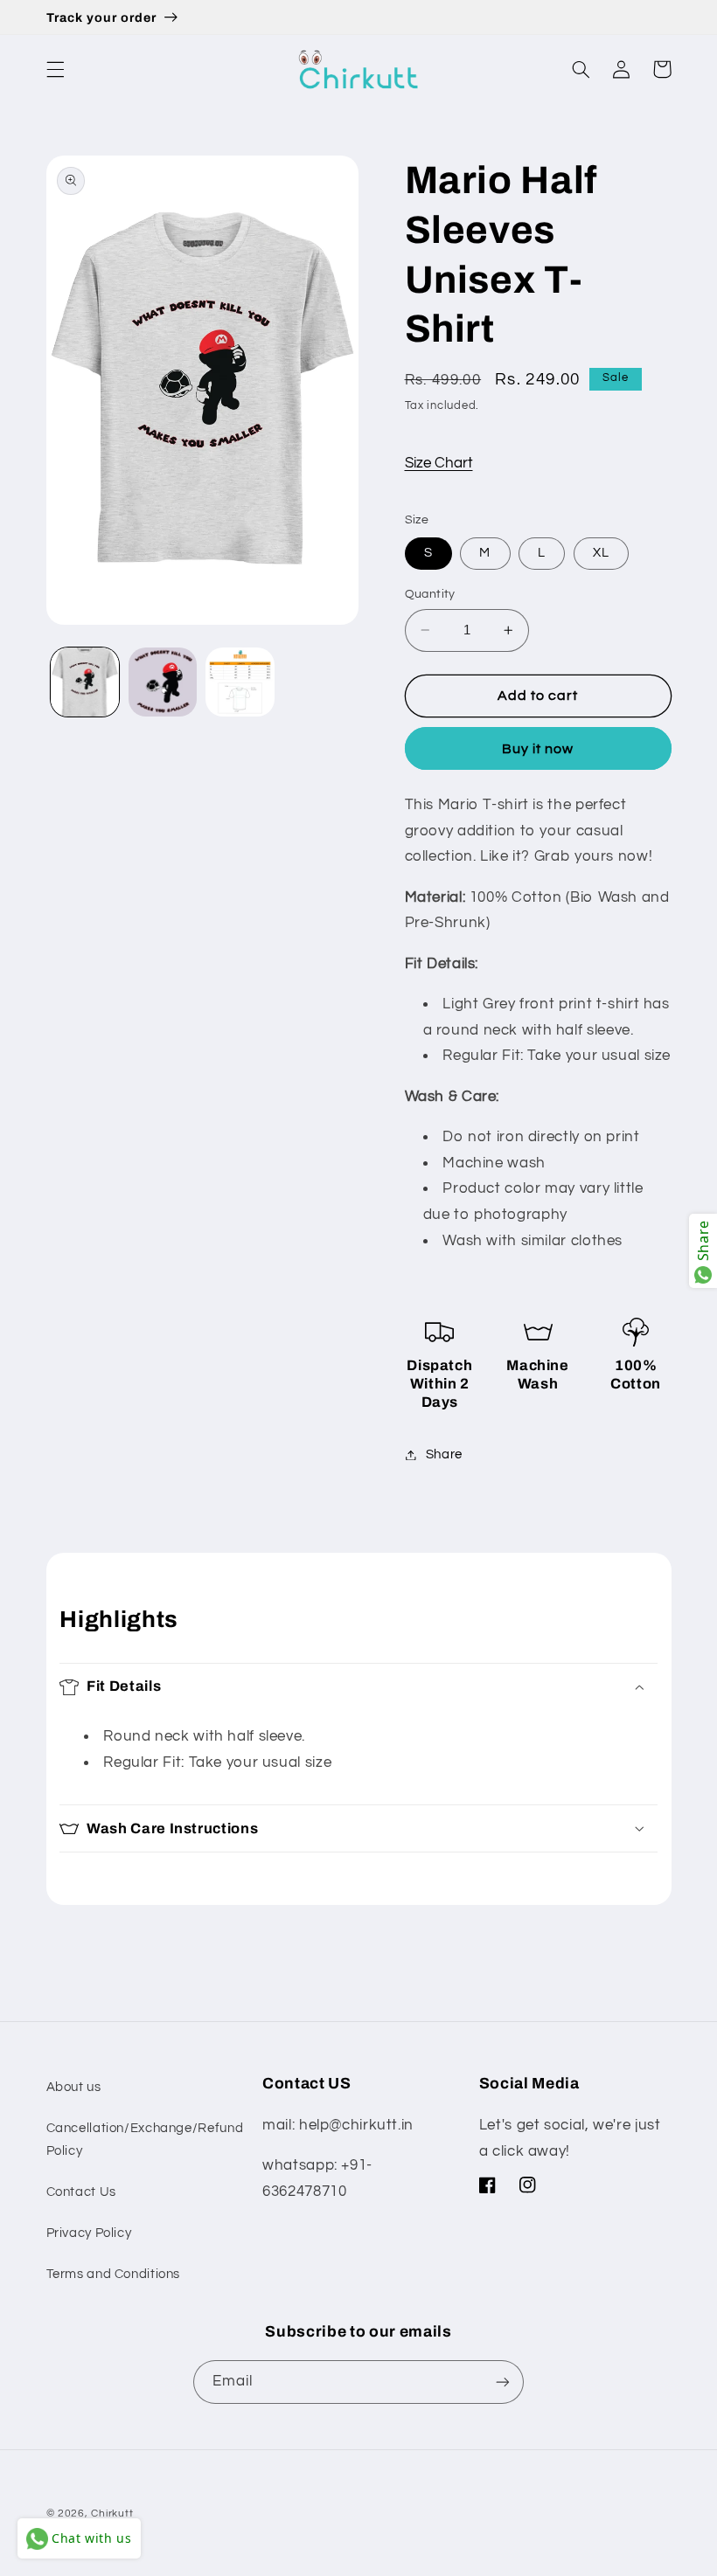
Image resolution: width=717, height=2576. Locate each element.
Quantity (430, 594)
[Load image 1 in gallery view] (85, 682)
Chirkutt (112, 2514)
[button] (55, 69)
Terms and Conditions (114, 2274)
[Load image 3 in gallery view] (240, 682)
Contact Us (81, 2192)
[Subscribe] (503, 2382)
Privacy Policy (89, 2233)
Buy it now (538, 749)
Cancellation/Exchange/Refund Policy (145, 2140)
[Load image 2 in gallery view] (163, 682)
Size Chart (439, 463)
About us (74, 2087)
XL (601, 553)
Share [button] (444, 1454)
